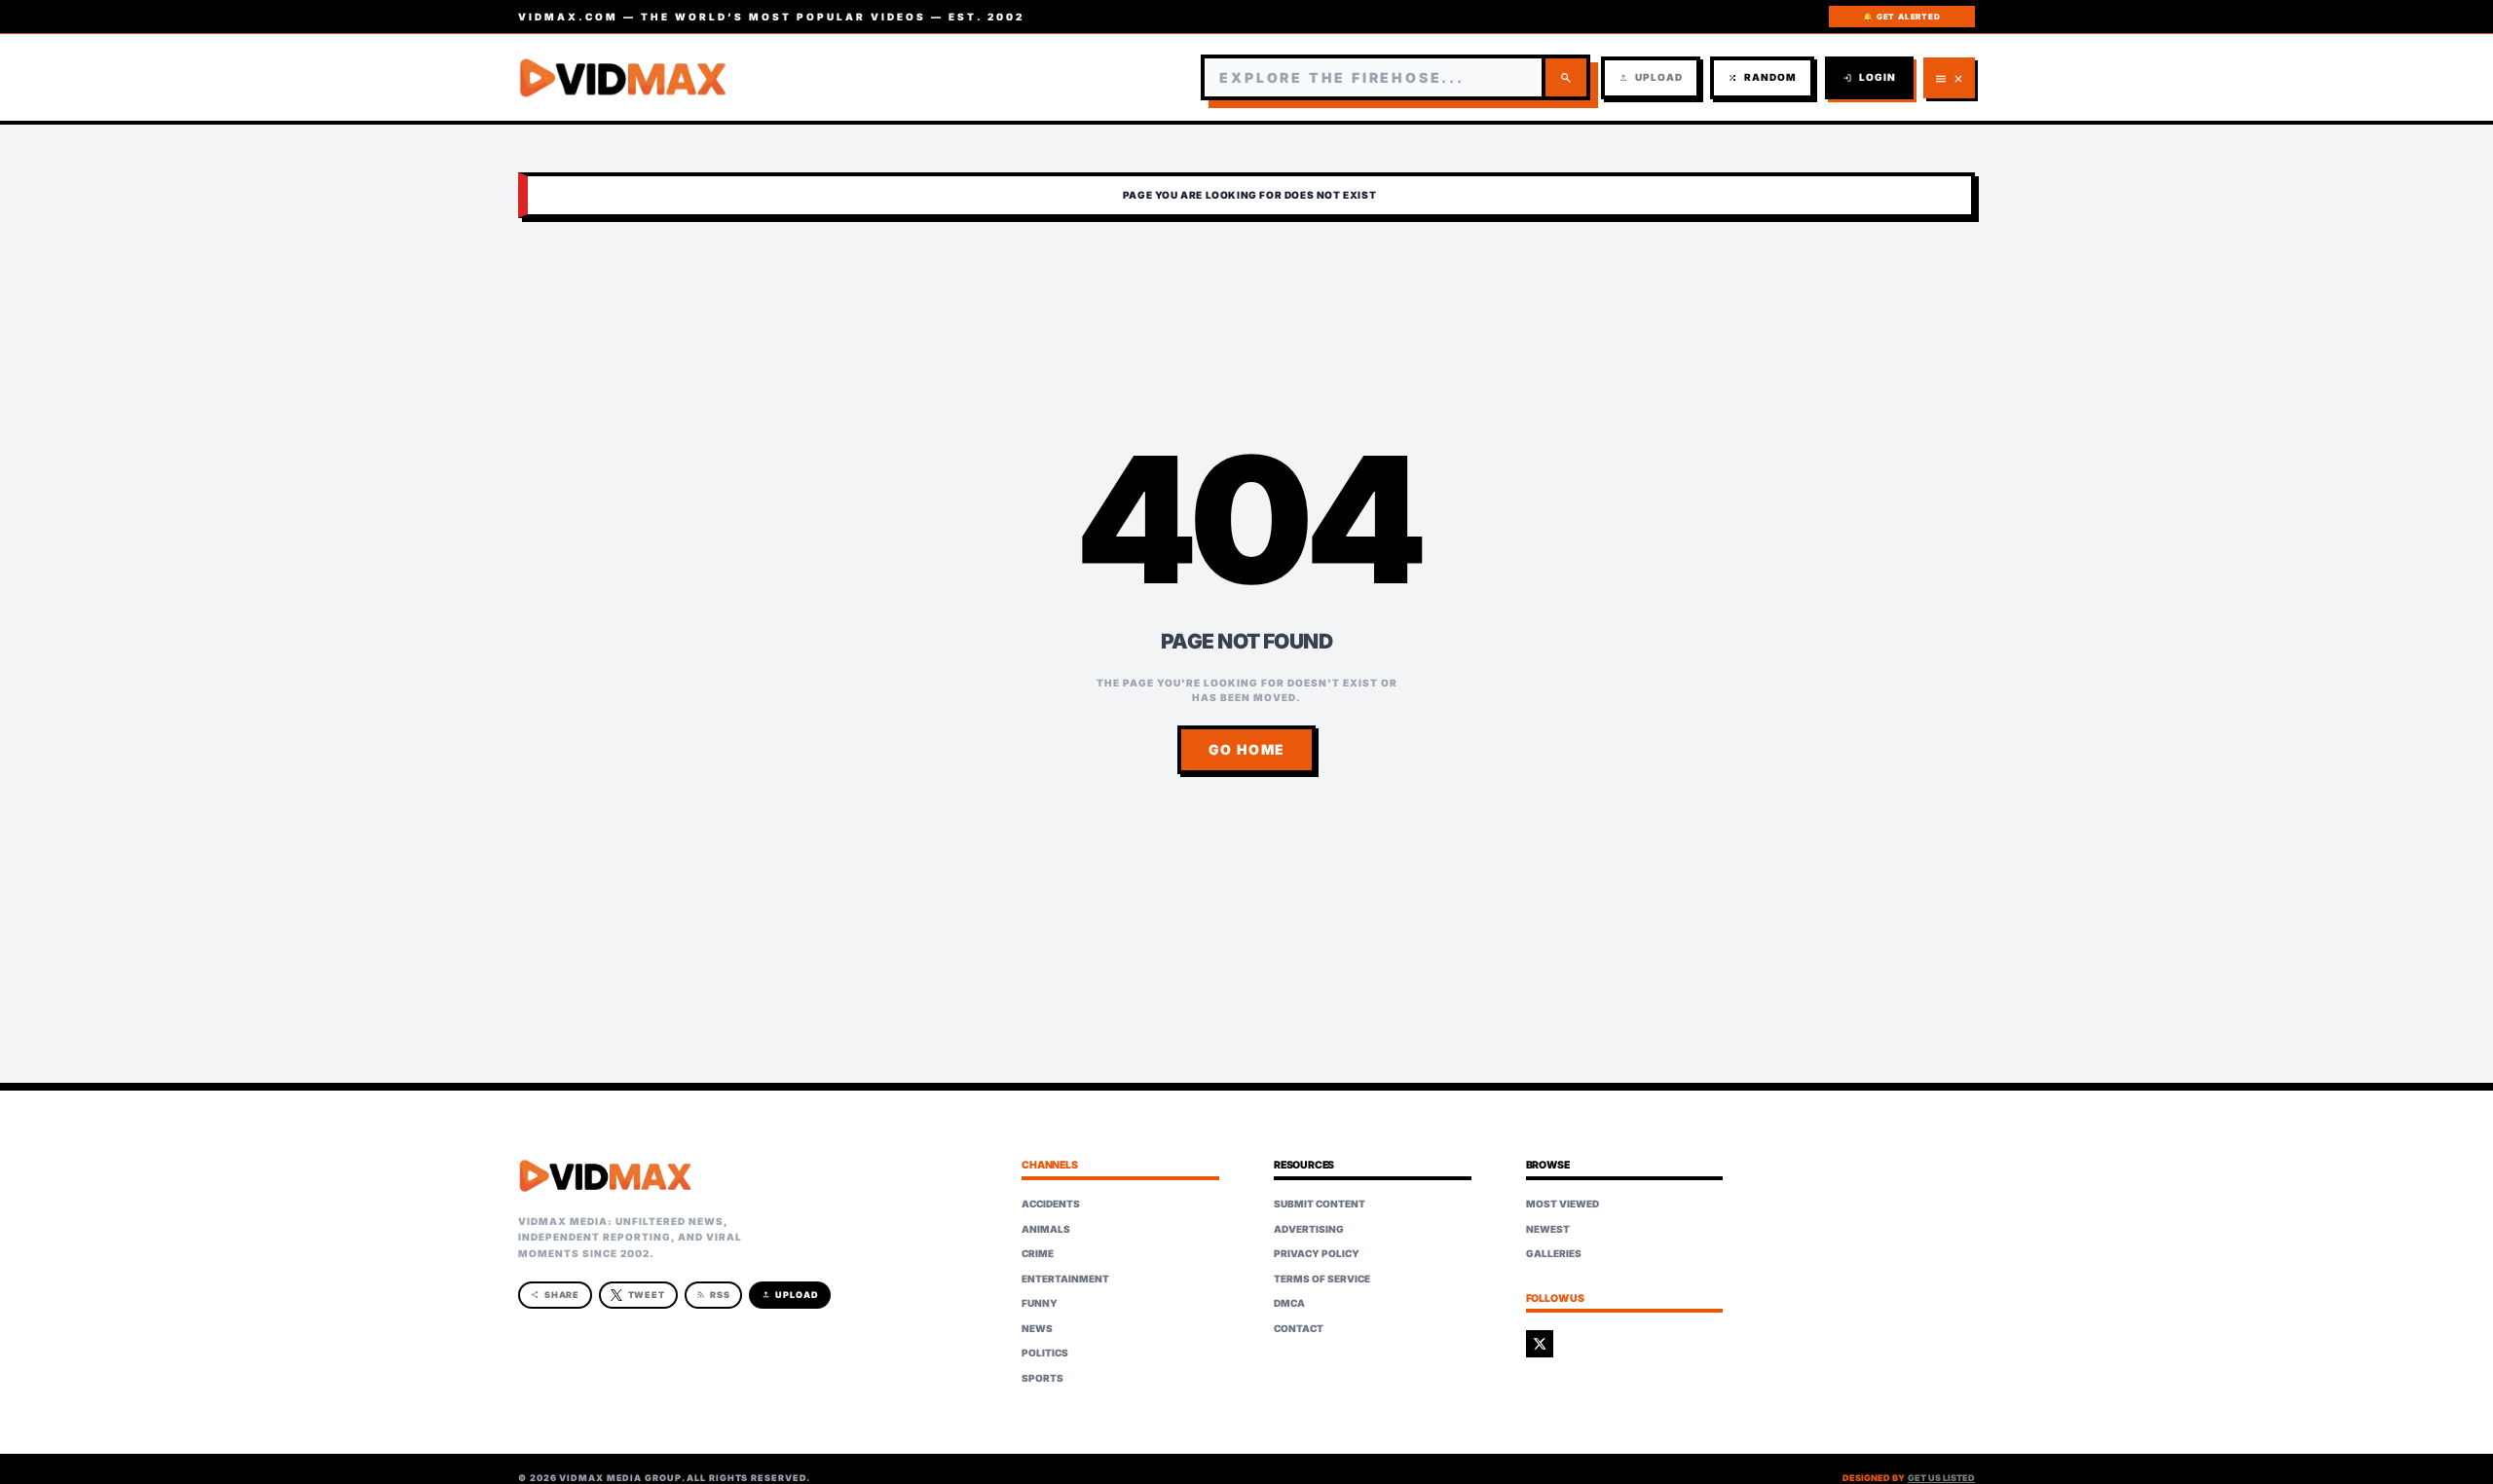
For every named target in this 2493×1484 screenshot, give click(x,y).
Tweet (647, 1295)
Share (556, 1295)
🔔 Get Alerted (1901, 17)
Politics (1045, 1353)
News (1037, 1328)
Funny (1040, 1303)
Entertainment (1065, 1279)
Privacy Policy (1317, 1253)
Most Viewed (1563, 1204)
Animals (1046, 1229)
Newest (1548, 1229)
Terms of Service (1322, 1279)
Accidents (1051, 1204)
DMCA (1289, 1303)
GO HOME (1247, 749)
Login (1869, 77)
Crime (1038, 1253)
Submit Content (1320, 1204)
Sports (1042, 1378)
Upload (1651, 77)
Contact (1299, 1328)
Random (1762, 77)
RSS (713, 1295)
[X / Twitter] (1540, 1344)
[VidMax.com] (623, 78)
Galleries (1554, 1253)
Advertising (1309, 1229)
